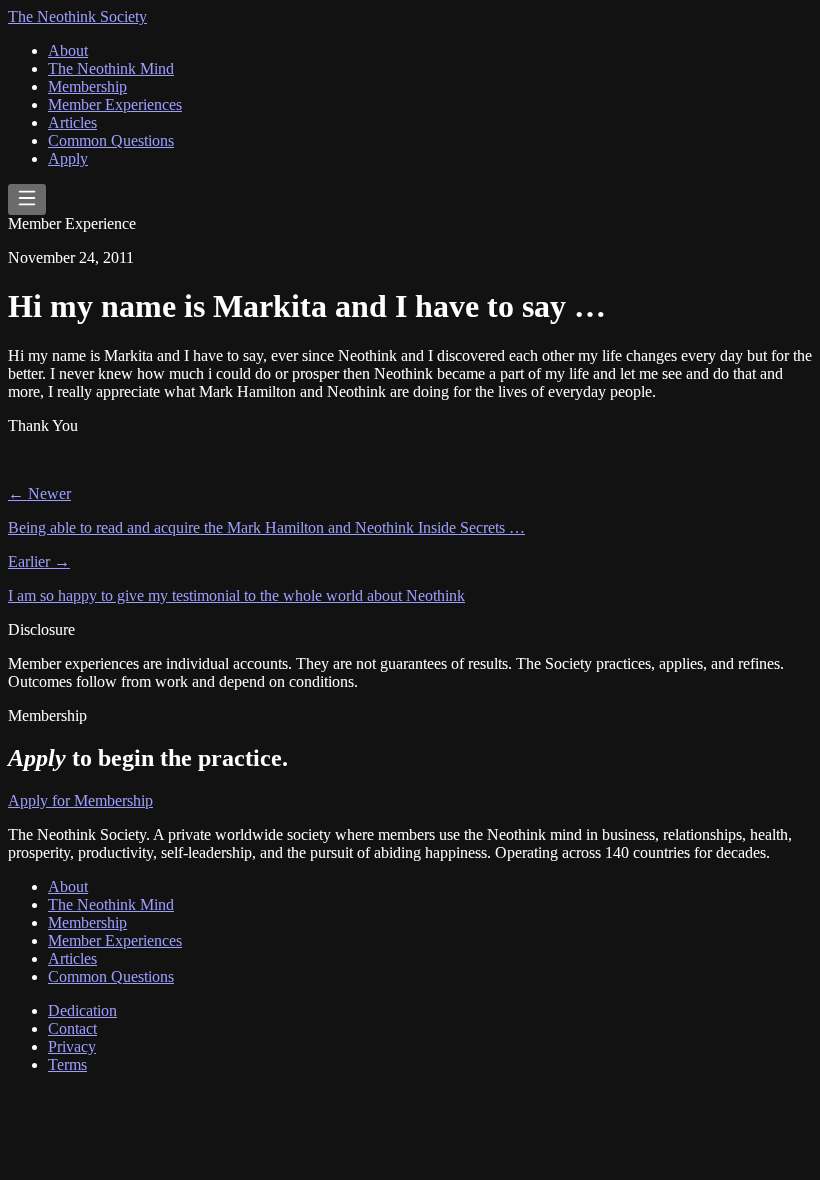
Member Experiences (115, 104)
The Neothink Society (77, 16)
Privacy (72, 1046)
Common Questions (111, 140)
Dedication (82, 1010)
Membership (87, 86)
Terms (67, 1064)
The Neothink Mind (111, 68)
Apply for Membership (80, 800)
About (68, 50)
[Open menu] (27, 199)
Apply (68, 158)
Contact (72, 1028)
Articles (72, 122)
